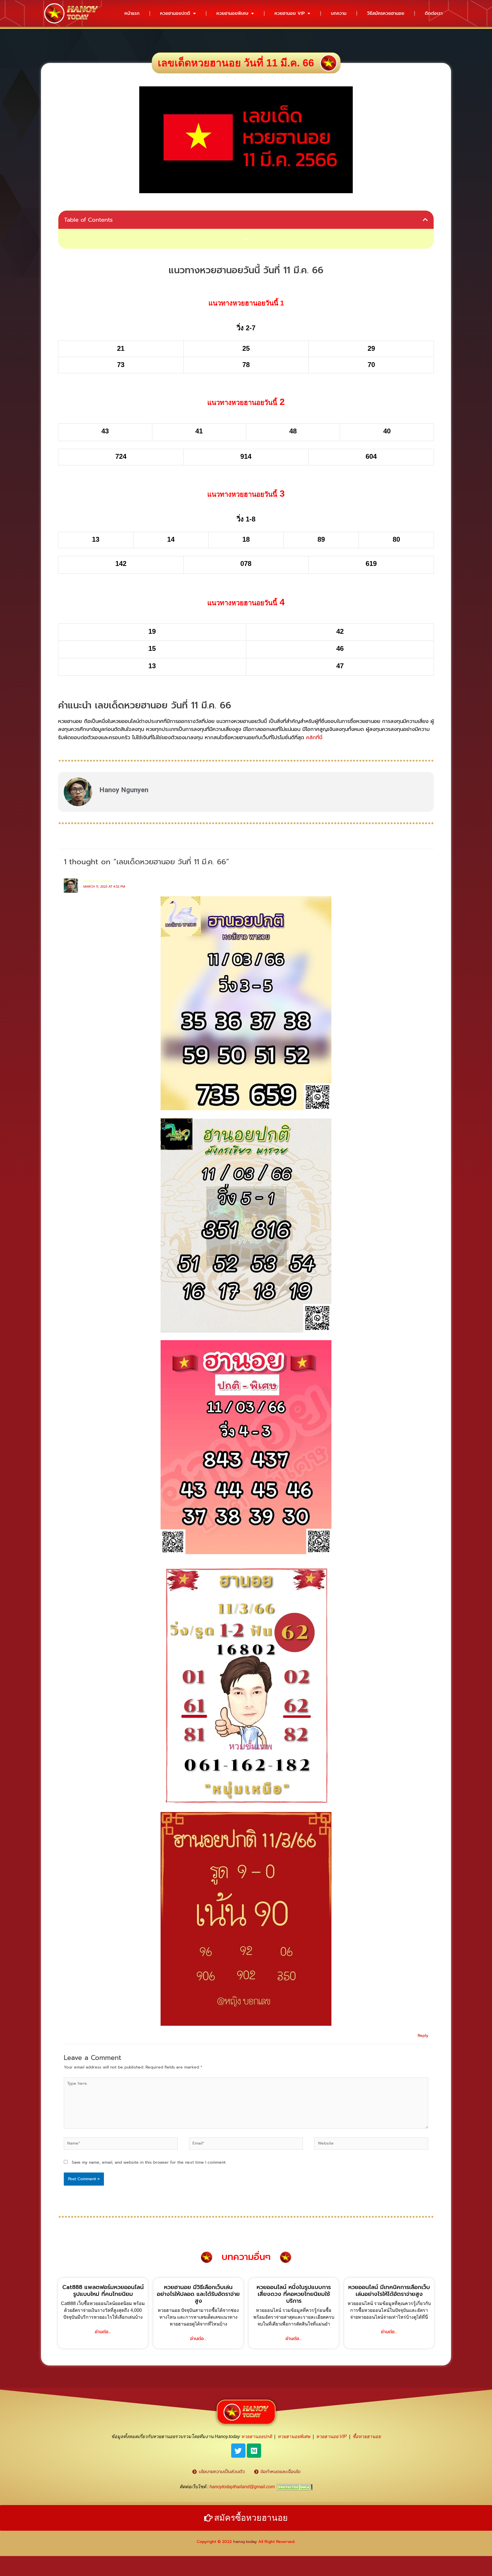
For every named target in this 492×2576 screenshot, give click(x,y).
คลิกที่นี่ (314, 737)
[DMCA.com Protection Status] (295, 2487)
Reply (423, 2036)
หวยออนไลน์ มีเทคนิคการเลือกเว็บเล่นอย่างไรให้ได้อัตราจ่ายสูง (389, 2290)
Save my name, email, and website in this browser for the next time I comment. (149, 2162)
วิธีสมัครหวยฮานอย (386, 13)
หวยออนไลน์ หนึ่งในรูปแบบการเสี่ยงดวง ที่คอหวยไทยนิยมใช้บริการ (294, 2294)
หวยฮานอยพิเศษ (232, 13)
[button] (425, 220)
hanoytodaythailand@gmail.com (242, 2487)
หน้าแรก (132, 13)
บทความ (339, 13)
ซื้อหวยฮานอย (367, 2437)
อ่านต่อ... (103, 2332)
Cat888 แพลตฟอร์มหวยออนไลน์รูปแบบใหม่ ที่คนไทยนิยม (103, 2290)
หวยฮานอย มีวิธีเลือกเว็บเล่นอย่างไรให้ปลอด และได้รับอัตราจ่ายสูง (198, 2294)
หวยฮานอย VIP (290, 13)
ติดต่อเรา (434, 13)
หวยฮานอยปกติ (175, 13)
